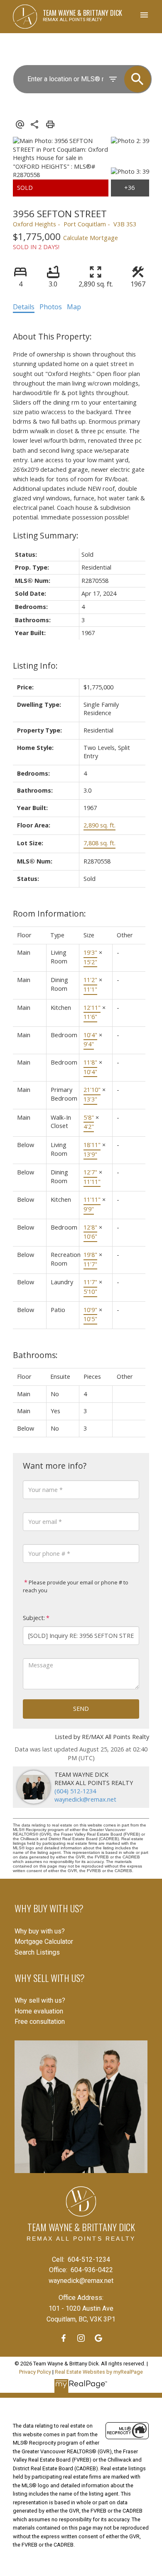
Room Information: (49, 913)
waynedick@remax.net (85, 1799)
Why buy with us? (40, 1931)
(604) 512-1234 (75, 1791)
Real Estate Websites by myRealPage (99, 2372)
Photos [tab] (51, 307)
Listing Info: (35, 666)
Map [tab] (74, 307)
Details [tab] (24, 307)
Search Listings (37, 1952)
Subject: (34, 1618)
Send (81, 1709)
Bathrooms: (35, 1355)
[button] (64, 2338)
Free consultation (40, 2022)
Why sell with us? (40, 2000)
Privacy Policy (35, 2372)
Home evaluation (39, 2011)
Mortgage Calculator (44, 1942)
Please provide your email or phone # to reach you (76, 1586)
